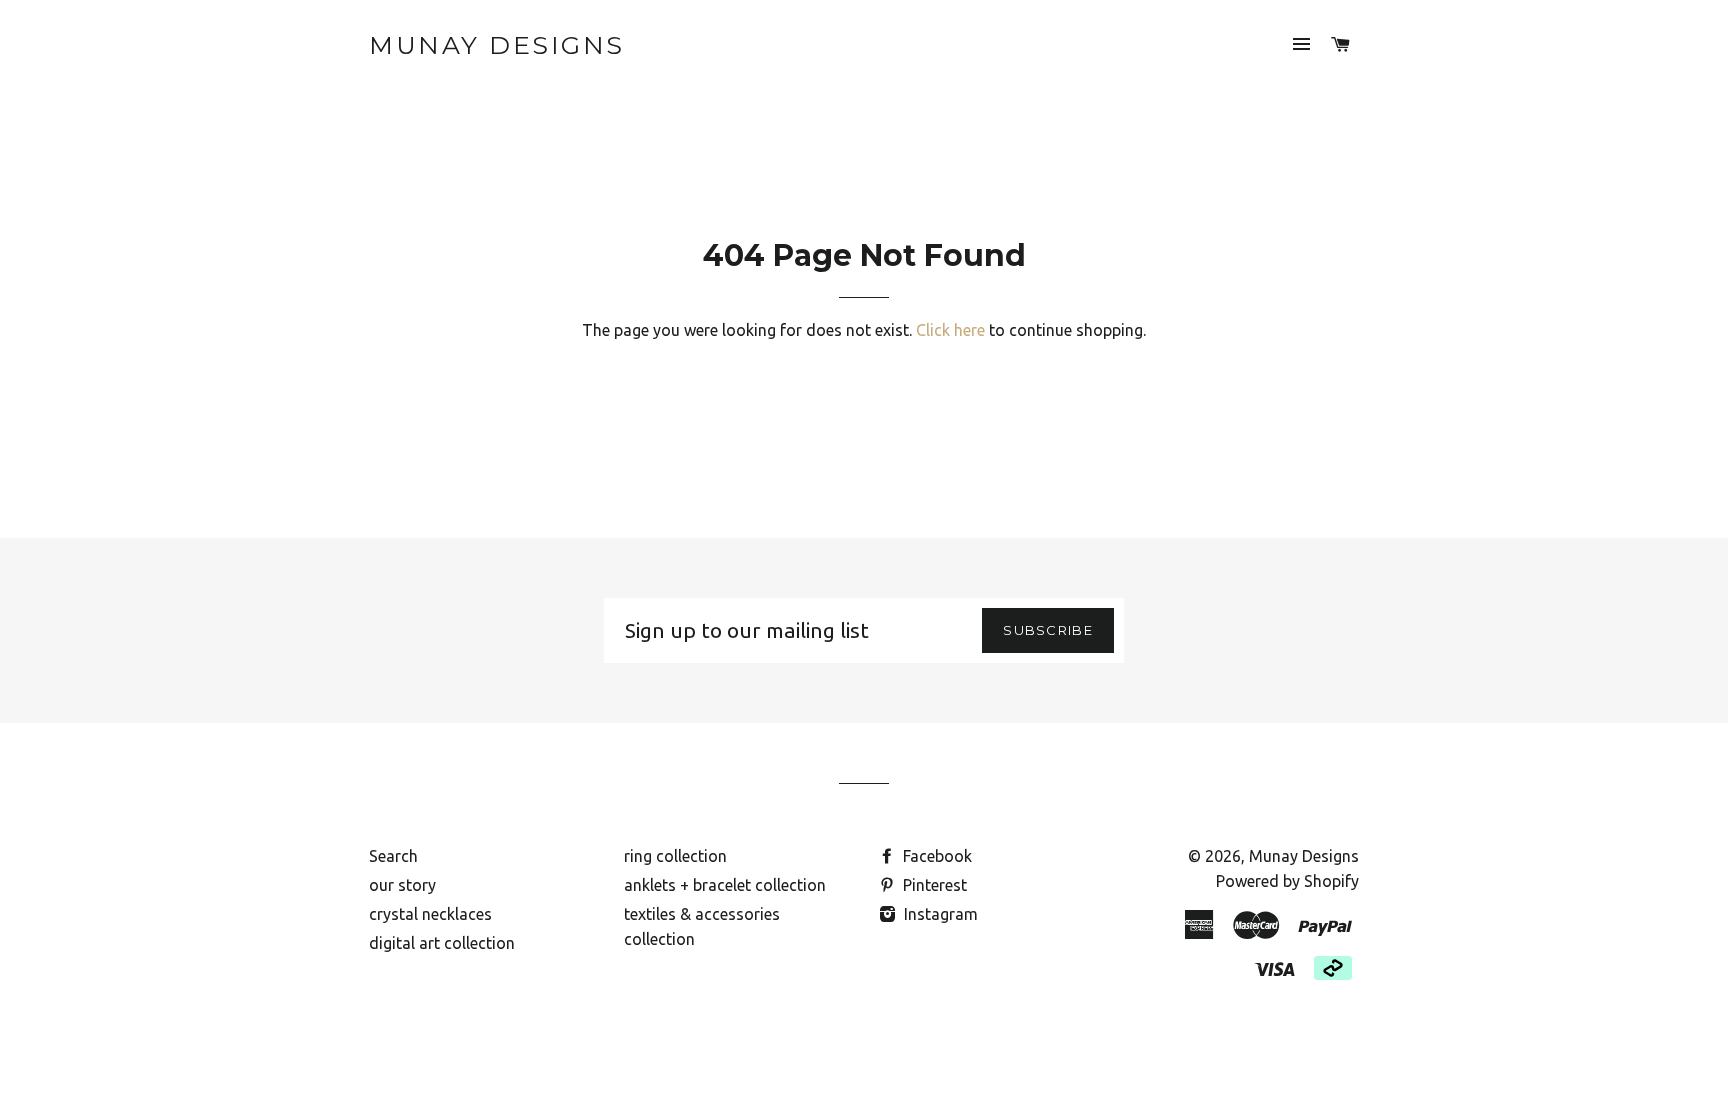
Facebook (935, 856)
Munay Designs (497, 45)
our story (402, 885)
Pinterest (933, 885)
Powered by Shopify (1287, 881)
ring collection (675, 856)
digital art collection (442, 943)
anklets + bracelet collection (725, 885)
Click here (950, 330)
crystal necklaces (430, 914)
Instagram (939, 914)
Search (393, 856)
